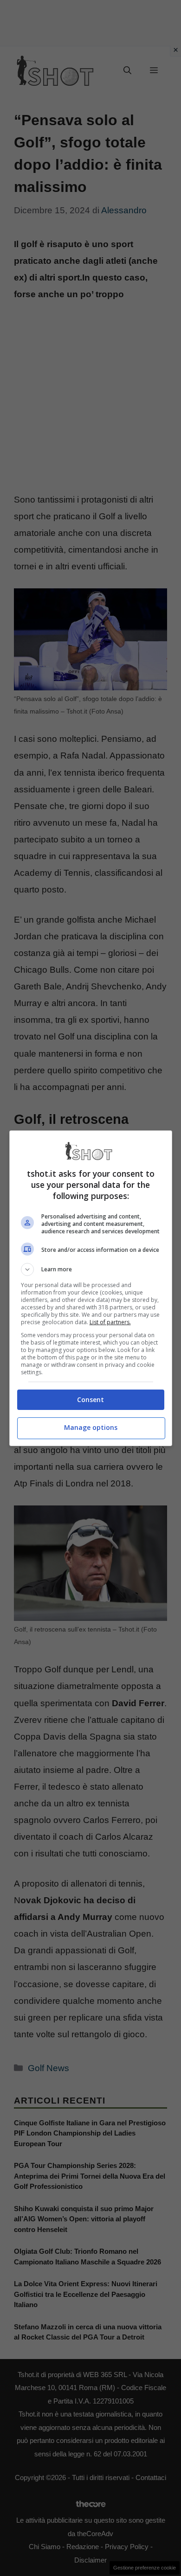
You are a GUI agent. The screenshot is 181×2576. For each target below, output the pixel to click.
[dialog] (91, 1288)
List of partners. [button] (110, 1322)
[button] (91, 1269)
